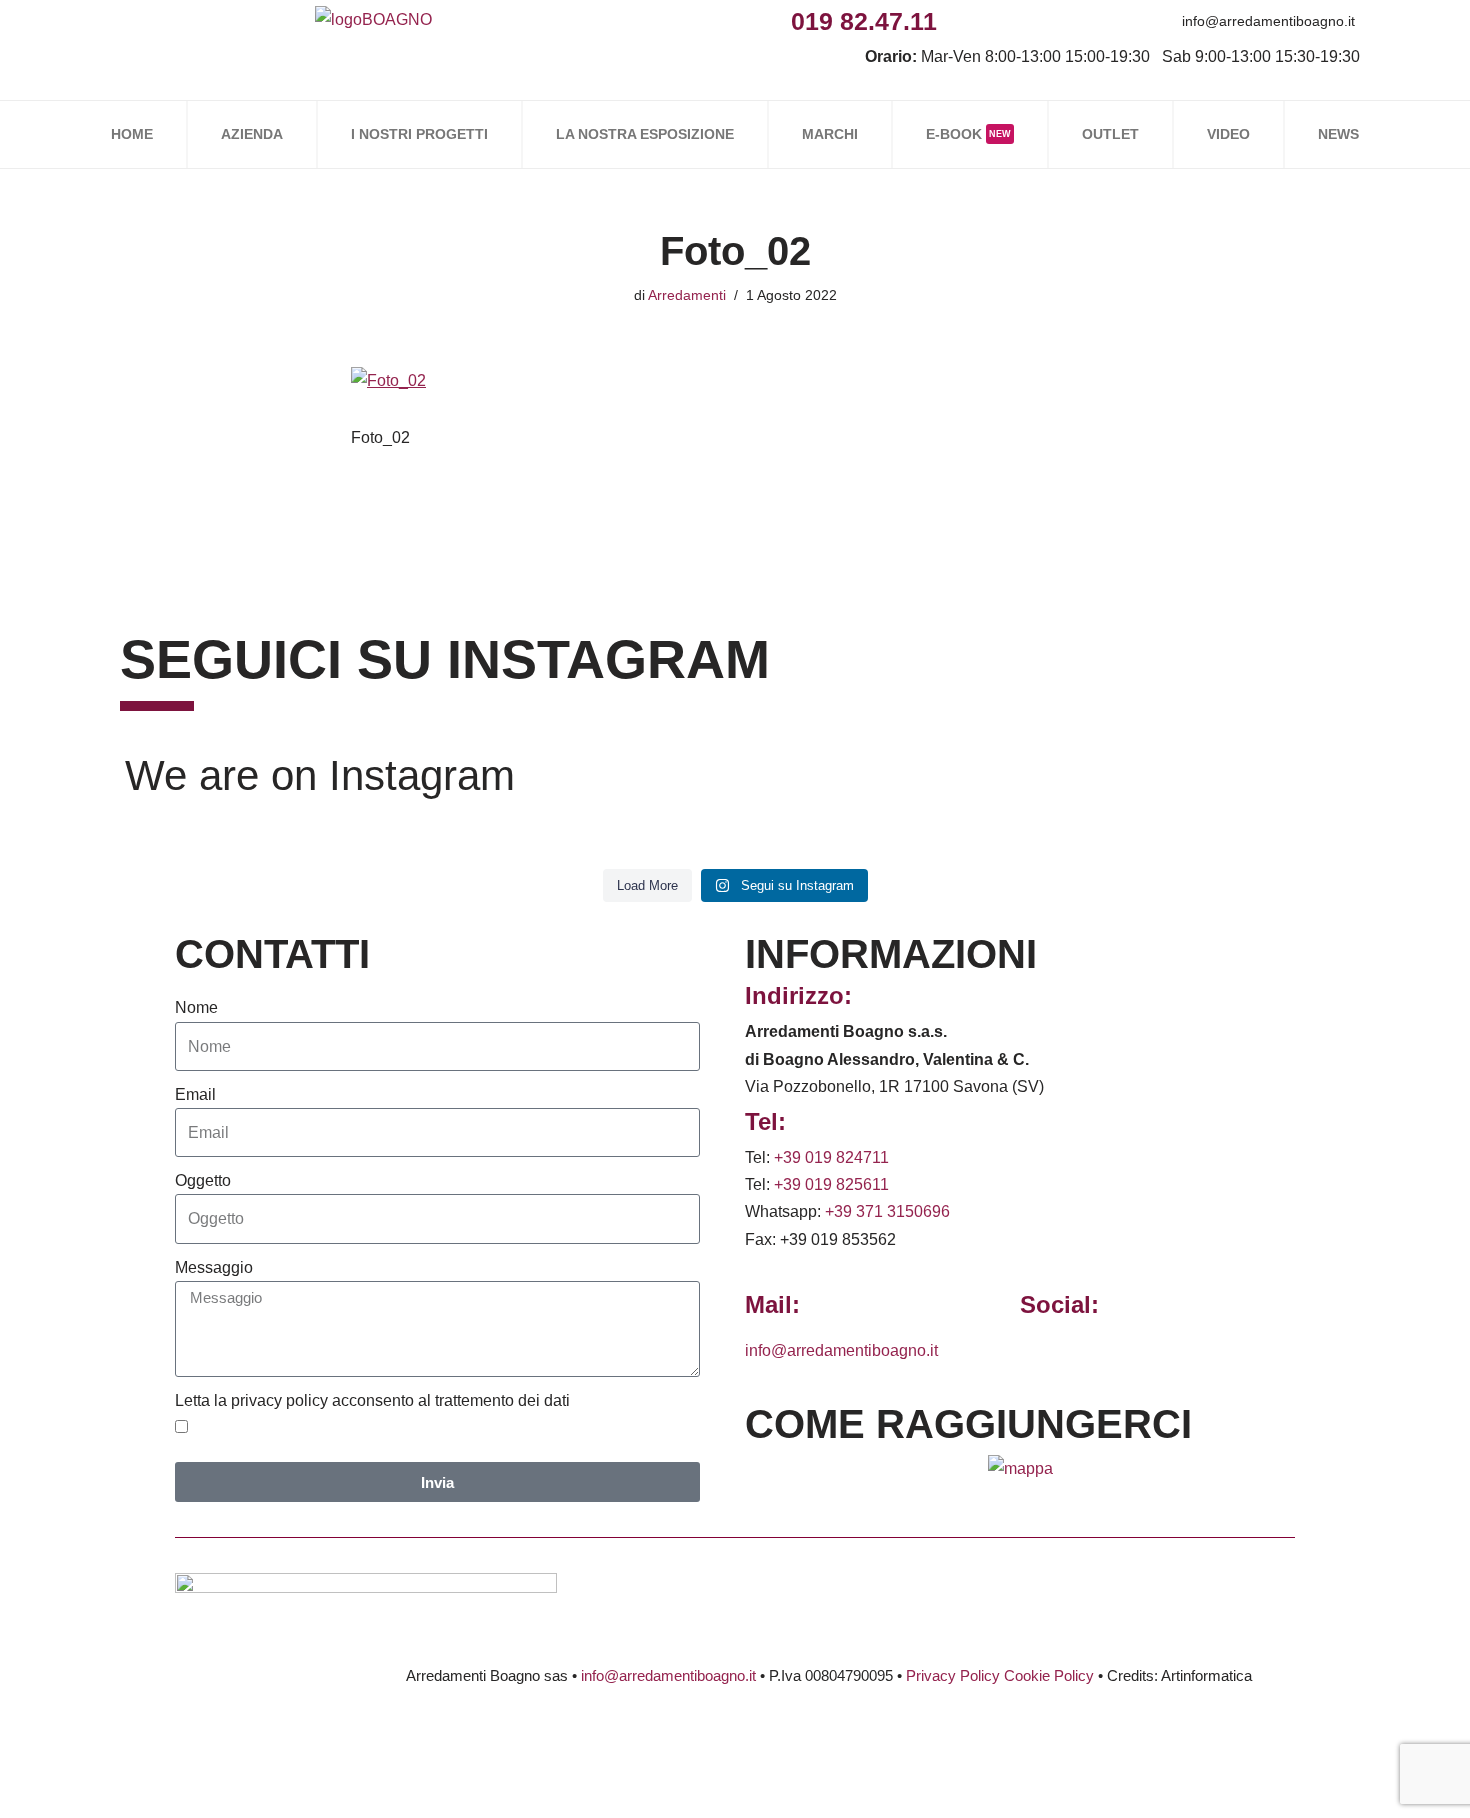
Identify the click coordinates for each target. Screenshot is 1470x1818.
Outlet (1110, 134)
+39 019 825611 (831, 1184)
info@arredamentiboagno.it (1268, 21)
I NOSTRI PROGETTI (419, 134)
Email (195, 1094)
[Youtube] (1094, 20)
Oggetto (203, 1180)
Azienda (252, 134)
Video (1228, 134)
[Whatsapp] (1049, 20)
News (1338, 134)
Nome (196, 1007)
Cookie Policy (1049, 1675)
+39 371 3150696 (887, 1211)
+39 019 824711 (831, 1157)
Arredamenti (687, 295)
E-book (968, 134)
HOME (132, 134)
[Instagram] (1004, 20)
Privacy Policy (953, 1675)
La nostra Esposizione (645, 134)
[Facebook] (959, 20)
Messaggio (214, 1267)
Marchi (830, 134)
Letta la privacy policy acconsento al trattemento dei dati (372, 1400)
